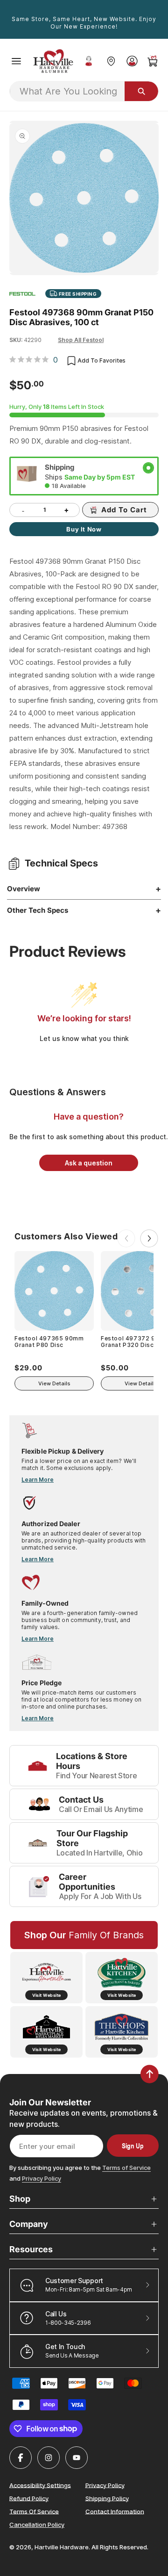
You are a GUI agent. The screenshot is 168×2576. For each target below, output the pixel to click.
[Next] (149, 1238)
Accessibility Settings (40, 2485)
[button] (16, 61)
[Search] (141, 91)
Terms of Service (126, 2168)
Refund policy (29, 2498)
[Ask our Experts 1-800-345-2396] (89, 61)
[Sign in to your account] (132, 61)
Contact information (115, 2511)
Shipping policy (107, 2498)
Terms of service (34, 2511)
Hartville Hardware (62, 2547)
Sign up (133, 2146)
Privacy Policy (42, 2178)
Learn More (38, 1480)
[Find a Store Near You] (111, 61)
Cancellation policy (37, 2525)
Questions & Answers (58, 1092)
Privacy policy (105, 2485)
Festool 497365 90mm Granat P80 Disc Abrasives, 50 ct (49, 1342)
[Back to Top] (150, 2074)
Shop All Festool (81, 340)
